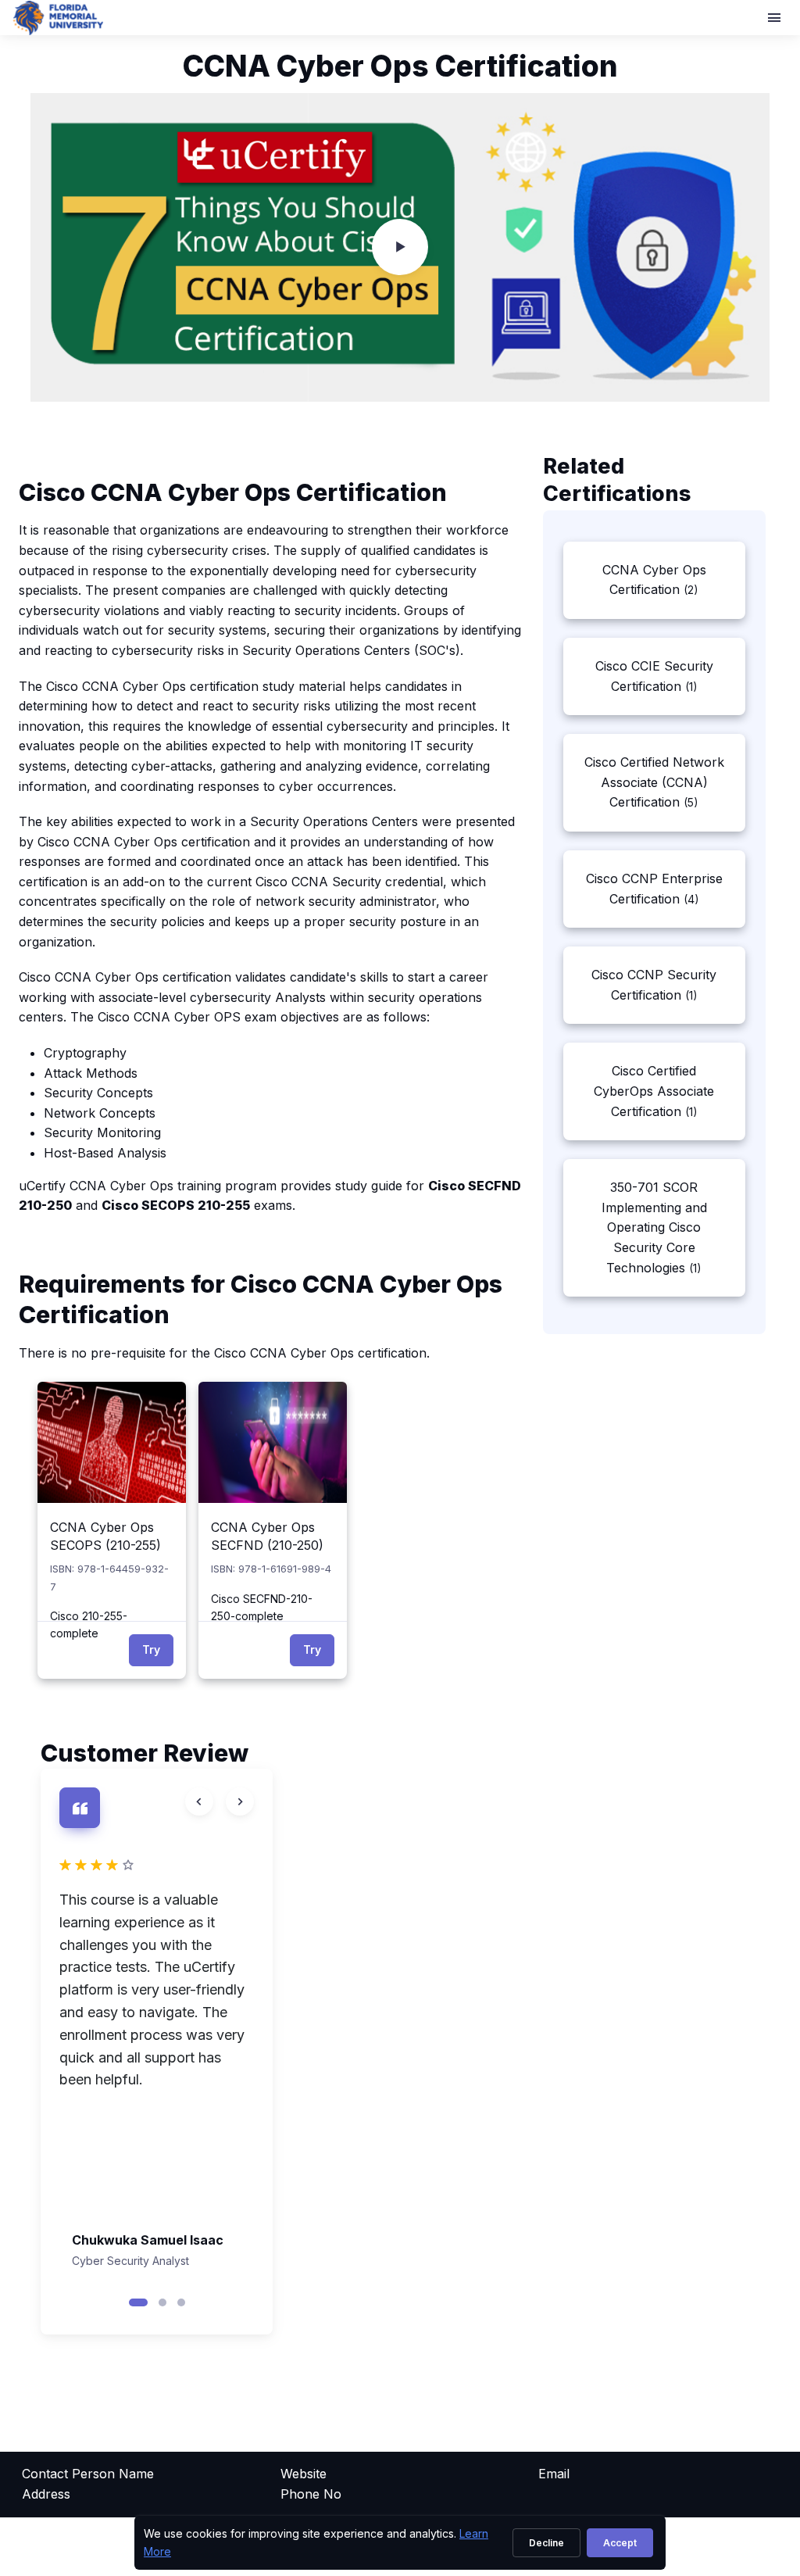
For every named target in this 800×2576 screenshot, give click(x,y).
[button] (138, 2302)
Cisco (54, 842)
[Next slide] (240, 1801)
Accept (620, 2543)
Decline (546, 2543)
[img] (112, 1442)
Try (151, 1649)
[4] (157, 1865)
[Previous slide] (199, 1801)
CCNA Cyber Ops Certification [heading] (400, 66)
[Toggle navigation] (776, 18)
